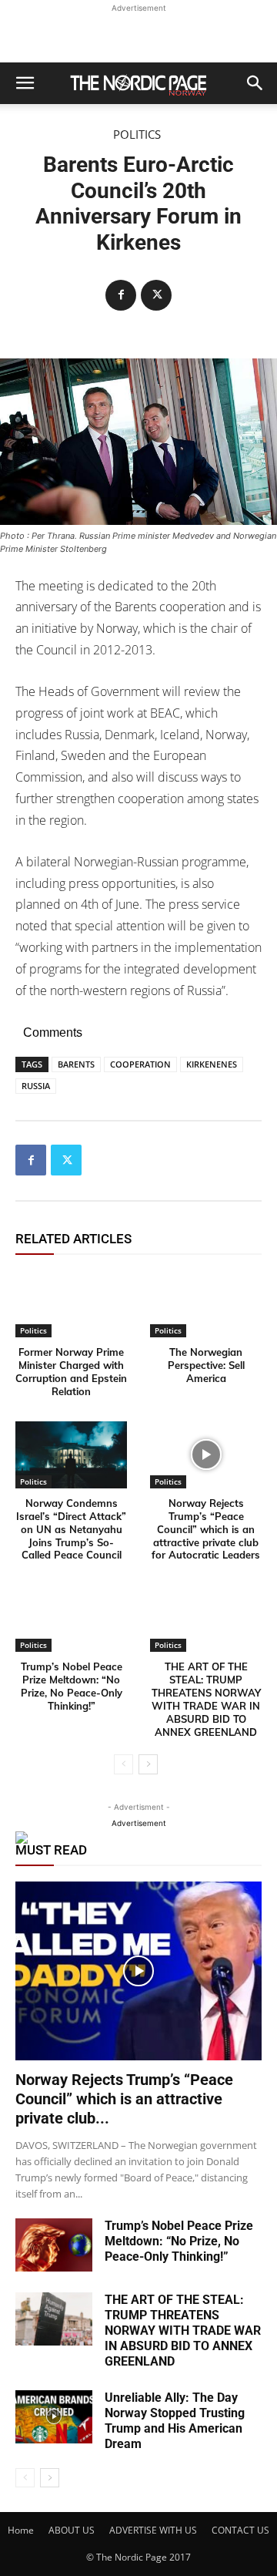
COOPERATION (140, 1064)
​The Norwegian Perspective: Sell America (206, 1365)
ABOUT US (72, 2530)
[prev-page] (123, 1764)
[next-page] (148, 1764)
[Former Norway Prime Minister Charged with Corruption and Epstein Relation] (71, 1304)
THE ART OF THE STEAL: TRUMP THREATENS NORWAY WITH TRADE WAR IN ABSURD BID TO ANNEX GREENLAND (206, 1699)
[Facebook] (121, 295)
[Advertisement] (138, 35)
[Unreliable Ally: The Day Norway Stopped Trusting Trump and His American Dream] (54, 2417)
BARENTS (76, 1064)
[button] (25, 83)
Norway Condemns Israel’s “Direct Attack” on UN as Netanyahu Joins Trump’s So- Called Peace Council (71, 1529)
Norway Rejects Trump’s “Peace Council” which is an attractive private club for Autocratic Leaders (206, 1529)
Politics (137, 135)
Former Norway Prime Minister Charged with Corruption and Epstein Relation (71, 1372)
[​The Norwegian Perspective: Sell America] (206, 1304)
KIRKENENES (212, 1064)
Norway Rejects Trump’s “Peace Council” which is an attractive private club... (124, 2099)
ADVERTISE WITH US (153, 2530)
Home (21, 2530)
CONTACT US (240, 2530)
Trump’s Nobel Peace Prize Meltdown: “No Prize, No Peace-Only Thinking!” (72, 1686)
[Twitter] (156, 295)
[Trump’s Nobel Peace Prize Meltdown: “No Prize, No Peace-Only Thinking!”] (71, 1618)
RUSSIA (36, 1086)
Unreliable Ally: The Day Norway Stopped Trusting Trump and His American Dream (175, 2421)
